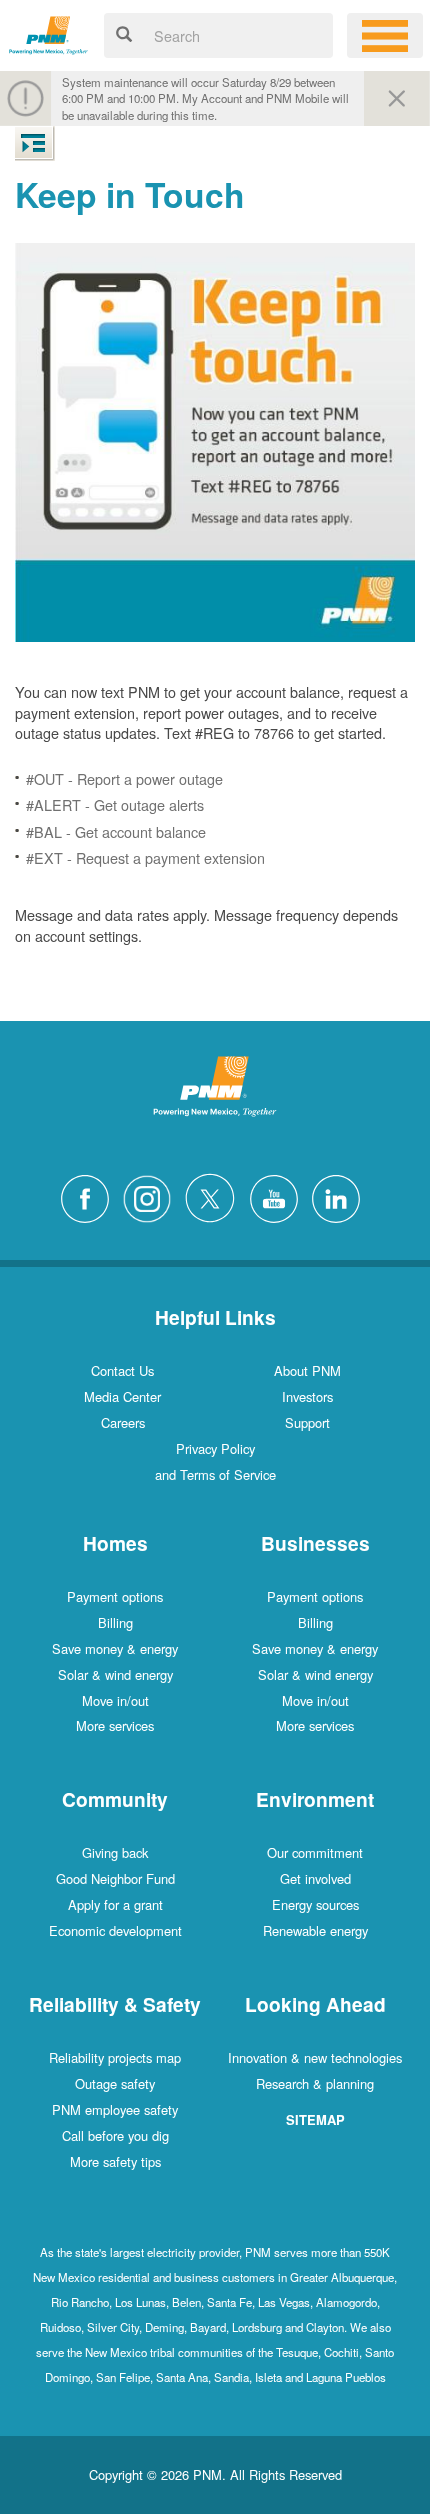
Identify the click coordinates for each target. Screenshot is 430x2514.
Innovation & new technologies (315, 2057)
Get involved (315, 1878)
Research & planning (315, 2083)
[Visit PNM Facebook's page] (90, 1195)
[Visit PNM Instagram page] (152, 1195)
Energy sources (315, 1904)
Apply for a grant (115, 1904)
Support (307, 1422)
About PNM (307, 1370)
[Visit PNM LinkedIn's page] (341, 1195)
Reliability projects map (115, 2057)
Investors (307, 1396)
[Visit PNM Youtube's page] (279, 1195)
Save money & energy (115, 1648)
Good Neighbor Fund (115, 1878)
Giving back (115, 1852)
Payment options (115, 1596)
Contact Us (122, 1370)
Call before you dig (115, 2135)
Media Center (122, 1396)
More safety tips (115, 2161)
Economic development (115, 1930)
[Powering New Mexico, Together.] (48, 32)
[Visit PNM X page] (215, 1195)
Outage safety (115, 2083)
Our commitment (315, 1852)
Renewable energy (315, 1930)
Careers (123, 1422)
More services (115, 1725)
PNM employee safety (115, 2109)
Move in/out (115, 1700)
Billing (115, 1622)
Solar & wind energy (115, 1674)
